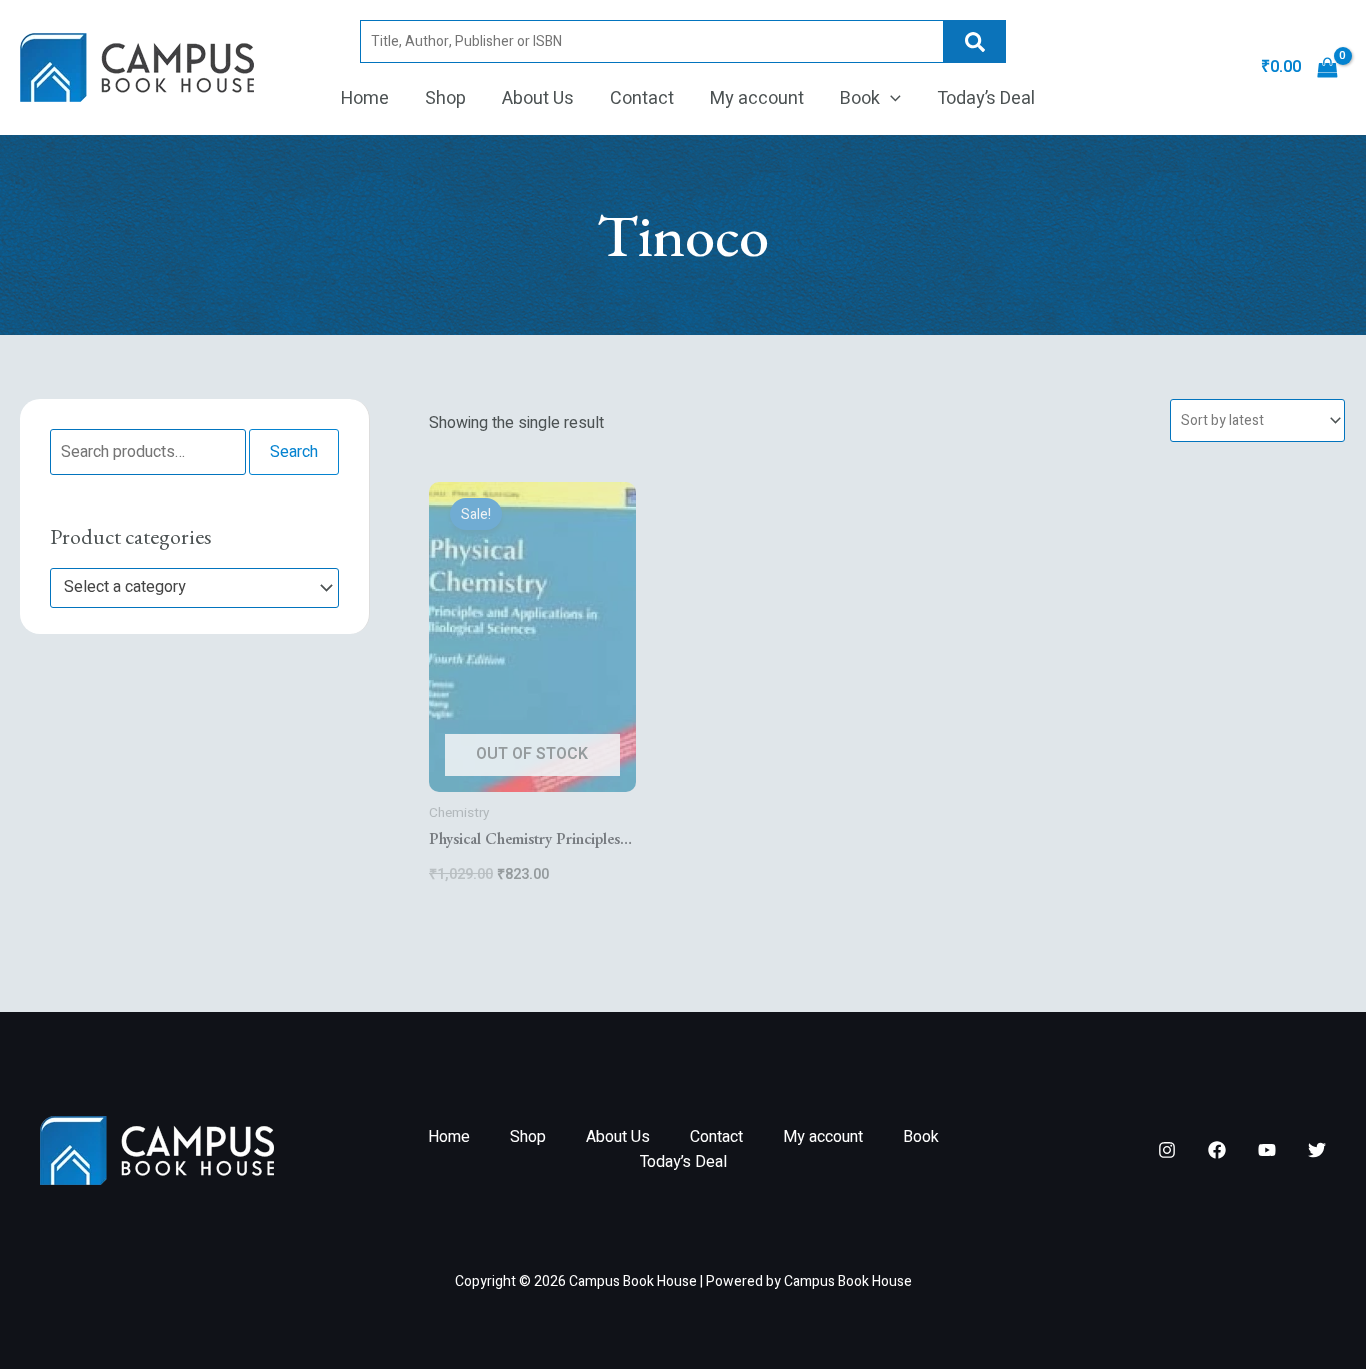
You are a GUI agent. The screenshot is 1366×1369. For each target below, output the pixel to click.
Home (365, 98)
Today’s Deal (986, 98)
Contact (642, 98)
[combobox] (194, 588)
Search (975, 41)
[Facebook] (1217, 1150)
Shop (445, 98)
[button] (890, 99)
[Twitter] (1317, 1150)
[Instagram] (1167, 1150)
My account (757, 98)
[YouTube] (1267, 1150)
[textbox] (185, 588)
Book (860, 98)
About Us (538, 98)
